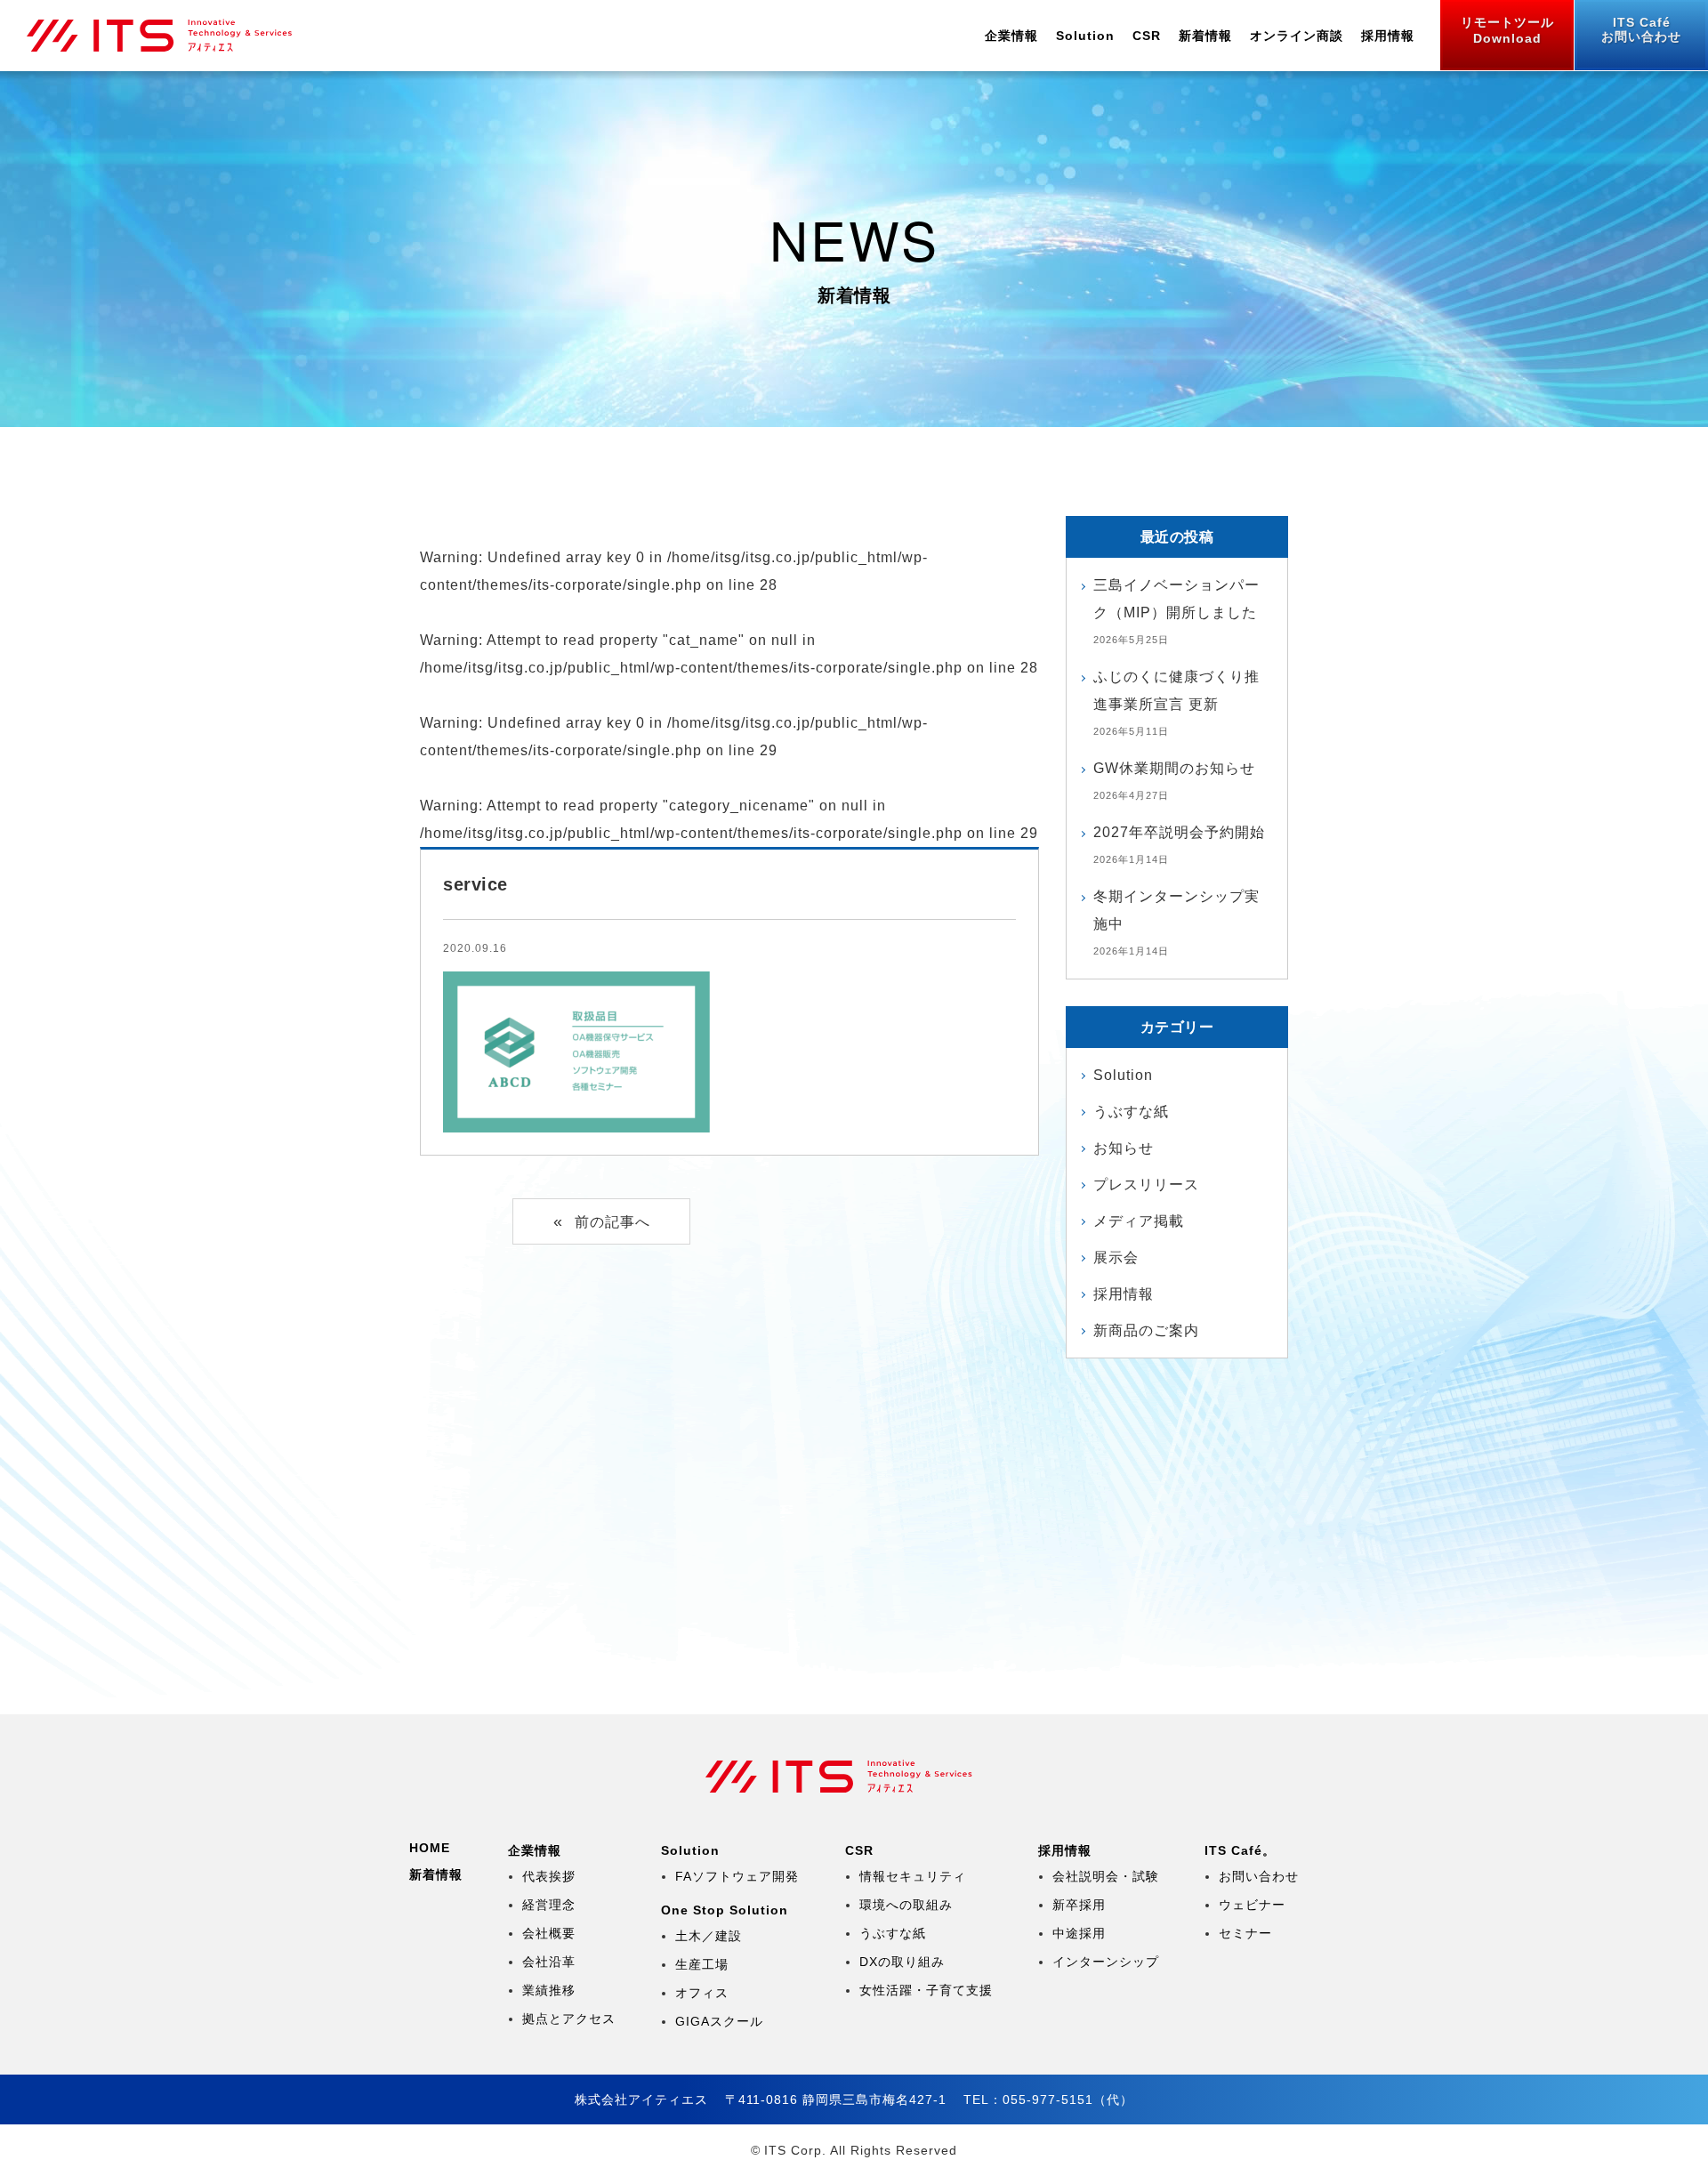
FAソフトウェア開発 (737, 1876)
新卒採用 (1079, 1905)
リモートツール (1507, 30)
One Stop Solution (725, 1910)
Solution (1085, 36)
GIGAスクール (719, 2021)
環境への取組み (906, 1905)
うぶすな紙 (1131, 1112)
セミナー (1245, 1933)
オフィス (702, 1993)
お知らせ (1124, 1148)
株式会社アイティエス (175, 36)
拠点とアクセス (569, 2019)
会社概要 (549, 1933)
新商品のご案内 (1146, 1330)
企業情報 (1011, 36)
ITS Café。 (1240, 1850)
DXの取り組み (902, 1962)
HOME (430, 1848)
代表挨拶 (549, 1876)
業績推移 (549, 1990)
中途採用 (1079, 1933)
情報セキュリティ (913, 1876)
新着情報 (1205, 36)
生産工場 (702, 1964)
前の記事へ (612, 1222)
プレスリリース (1146, 1185)
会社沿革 (549, 1962)
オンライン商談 (1297, 36)
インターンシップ (1106, 1962)
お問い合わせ (1641, 29)
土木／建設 (709, 1936)
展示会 (1116, 1257)
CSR (1147, 36)
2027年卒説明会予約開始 (1179, 832)
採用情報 (1388, 36)
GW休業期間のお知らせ (1174, 768)
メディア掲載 (1139, 1221)
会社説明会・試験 (1106, 1876)
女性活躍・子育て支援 (926, 1990)
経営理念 (549, 1905)
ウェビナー (1252, 1905)
